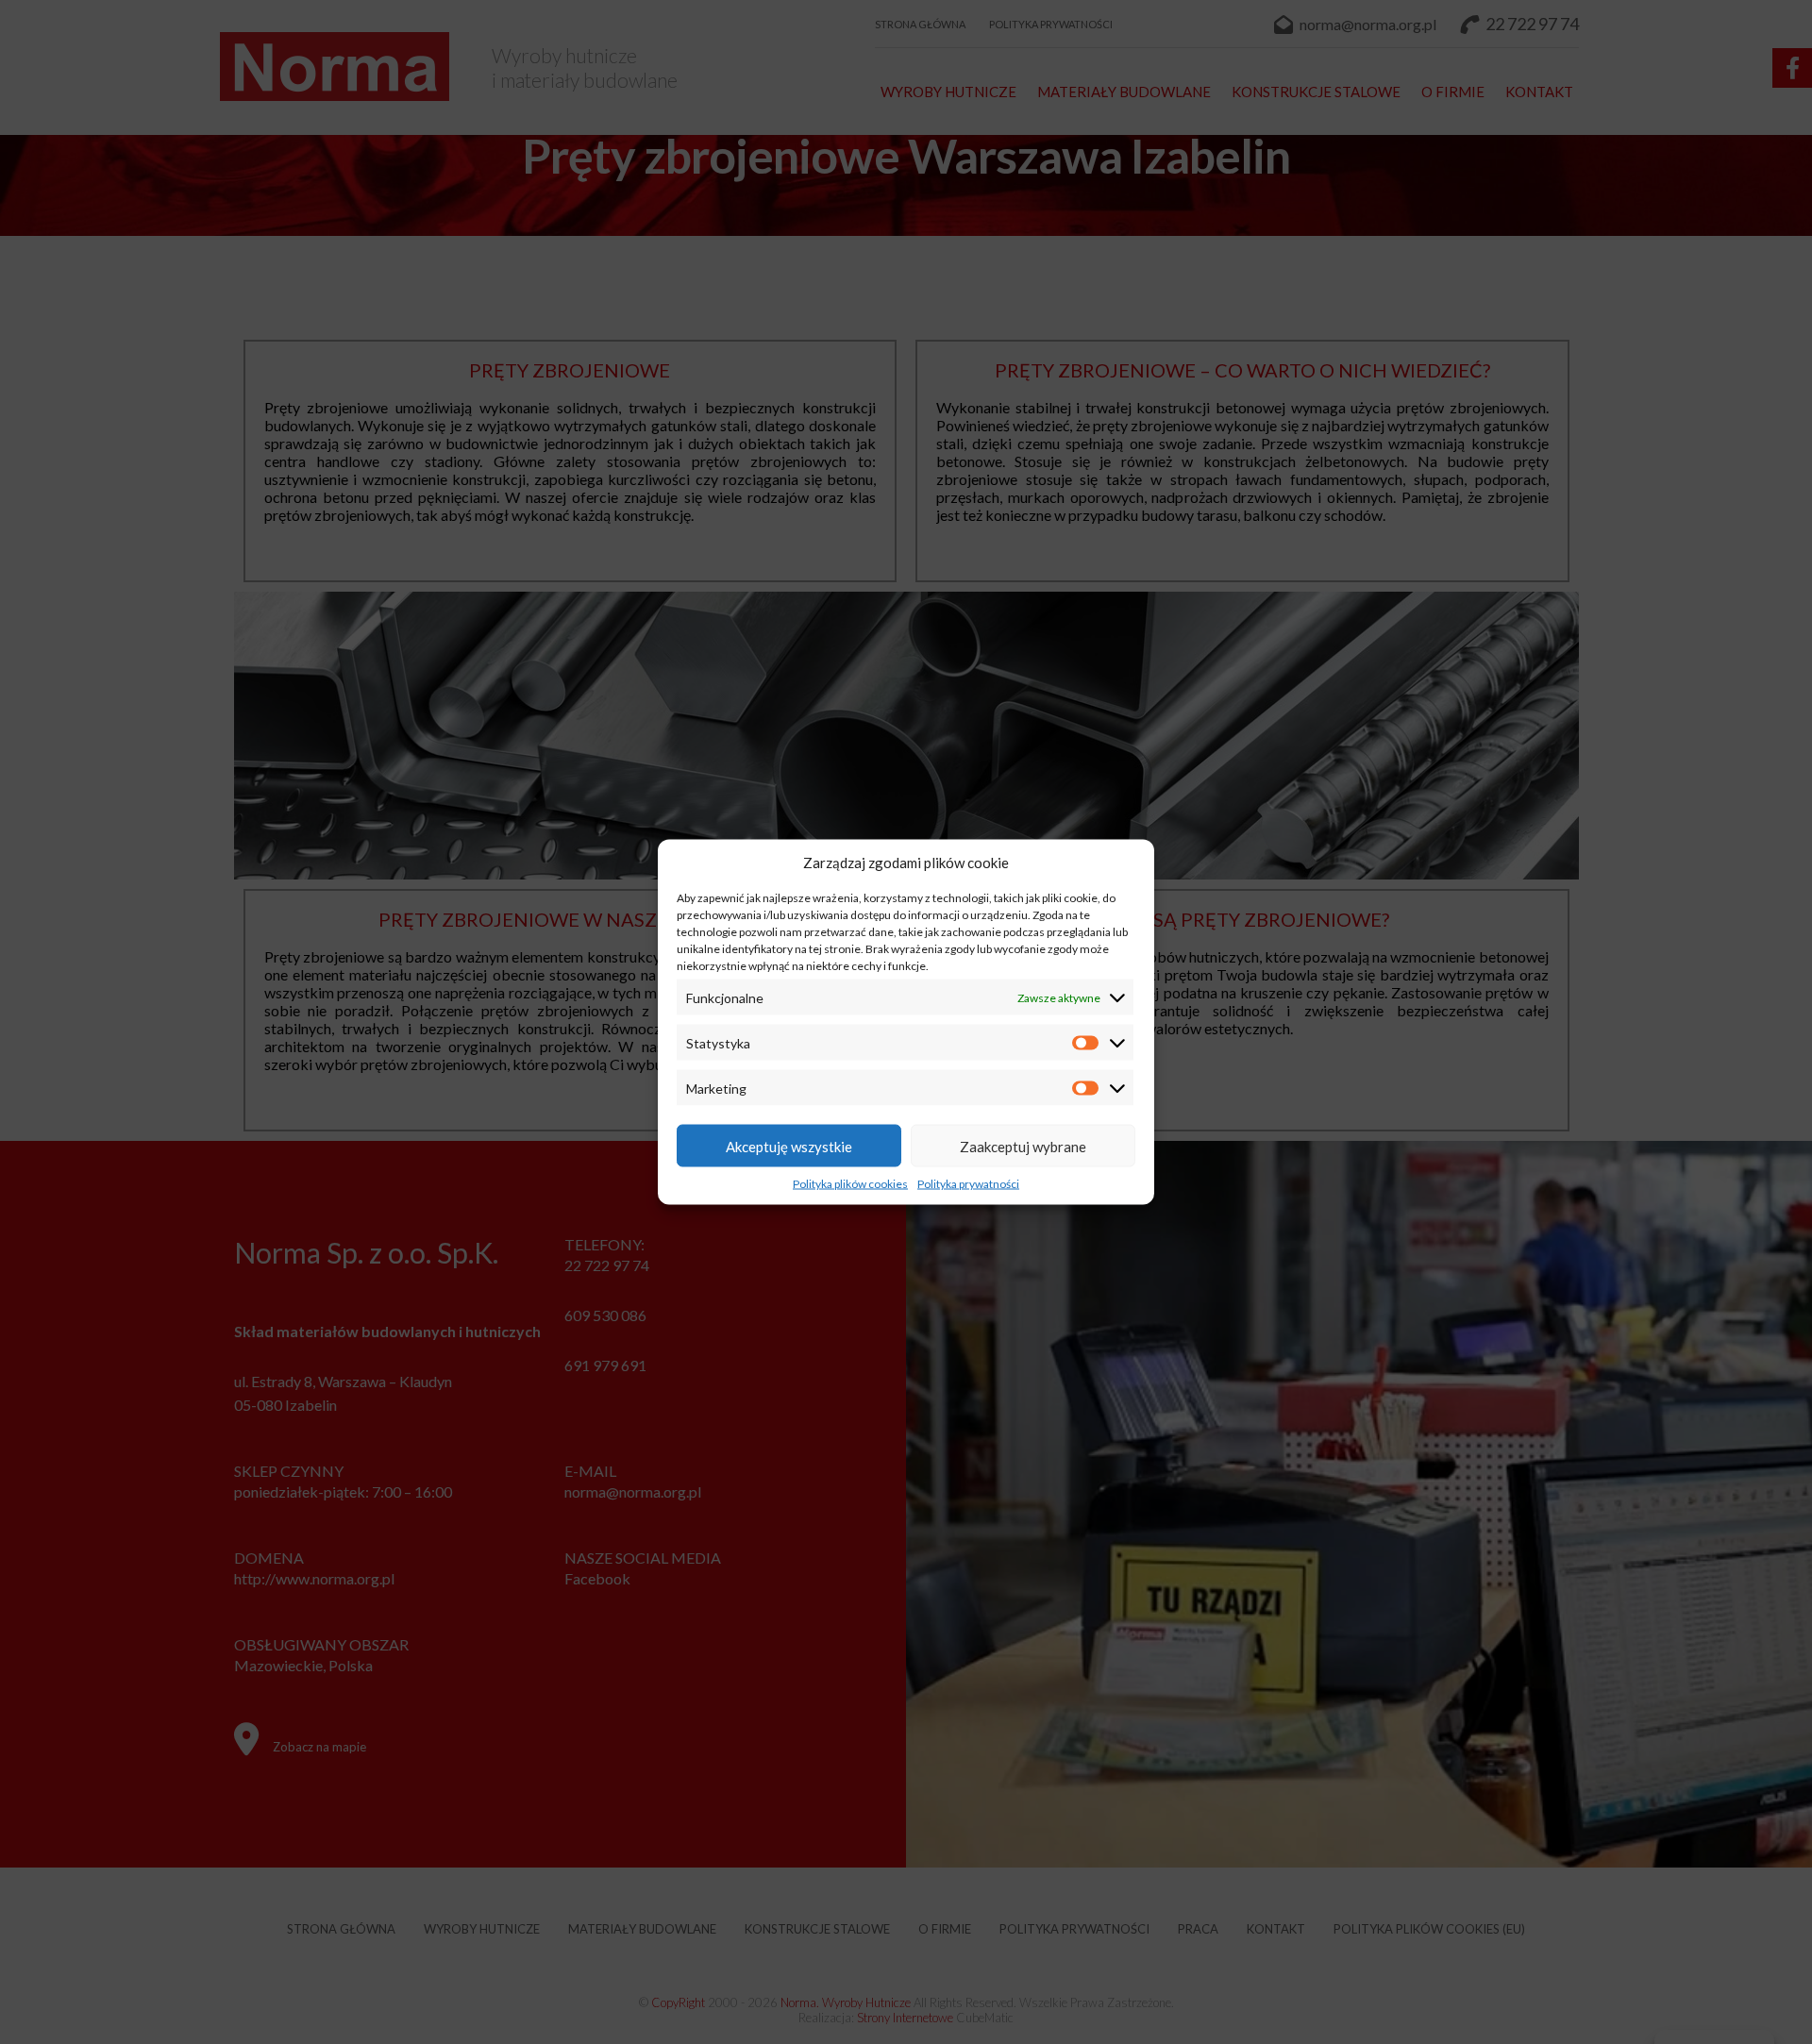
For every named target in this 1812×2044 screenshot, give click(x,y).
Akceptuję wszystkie (789, 1146)
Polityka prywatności (968, 1184)
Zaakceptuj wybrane (1023, 1146)
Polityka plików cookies (850, 1184)
